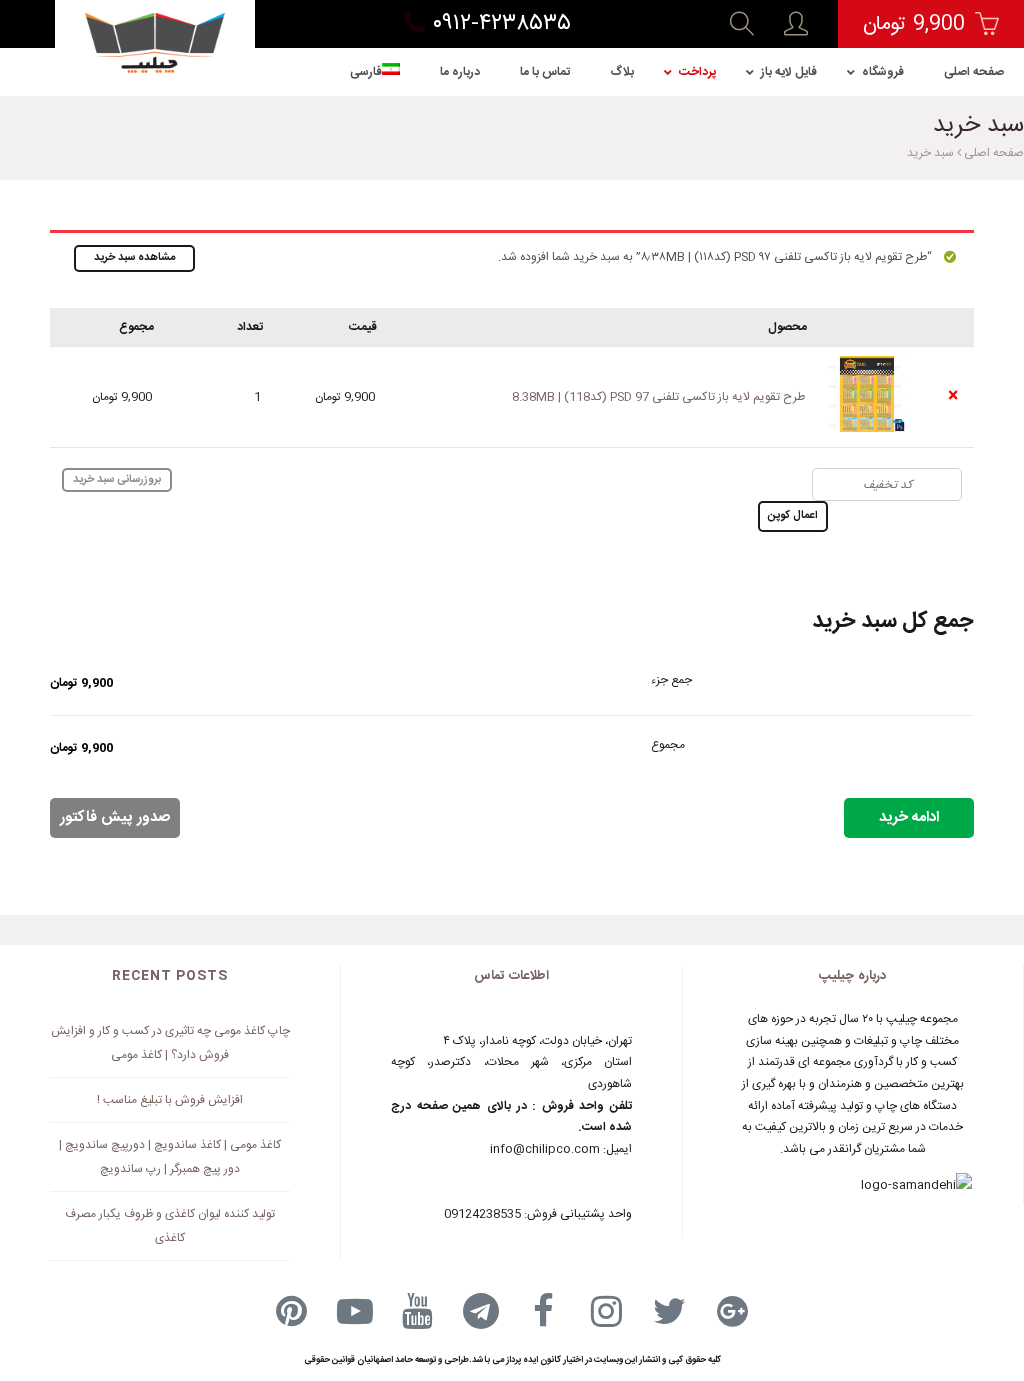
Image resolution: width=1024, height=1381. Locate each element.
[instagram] (607, 1311)
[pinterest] (292, 1311)
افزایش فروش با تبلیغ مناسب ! (170, 1100)
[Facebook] (544, 1311)
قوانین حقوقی (329, 1360)
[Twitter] (670, 1311)
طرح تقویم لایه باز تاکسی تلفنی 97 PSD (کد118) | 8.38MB (658, 397)
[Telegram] (481, 1311)
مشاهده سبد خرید (134, 258)
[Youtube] (418, 1311)
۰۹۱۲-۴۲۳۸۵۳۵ (498, 24)
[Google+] (733, 1311)
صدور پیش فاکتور (115, 817)
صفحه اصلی (994, 153)
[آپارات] (355, 1311)
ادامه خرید (909, 817)
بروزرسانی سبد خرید (117, 480)
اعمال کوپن (793, 516)
